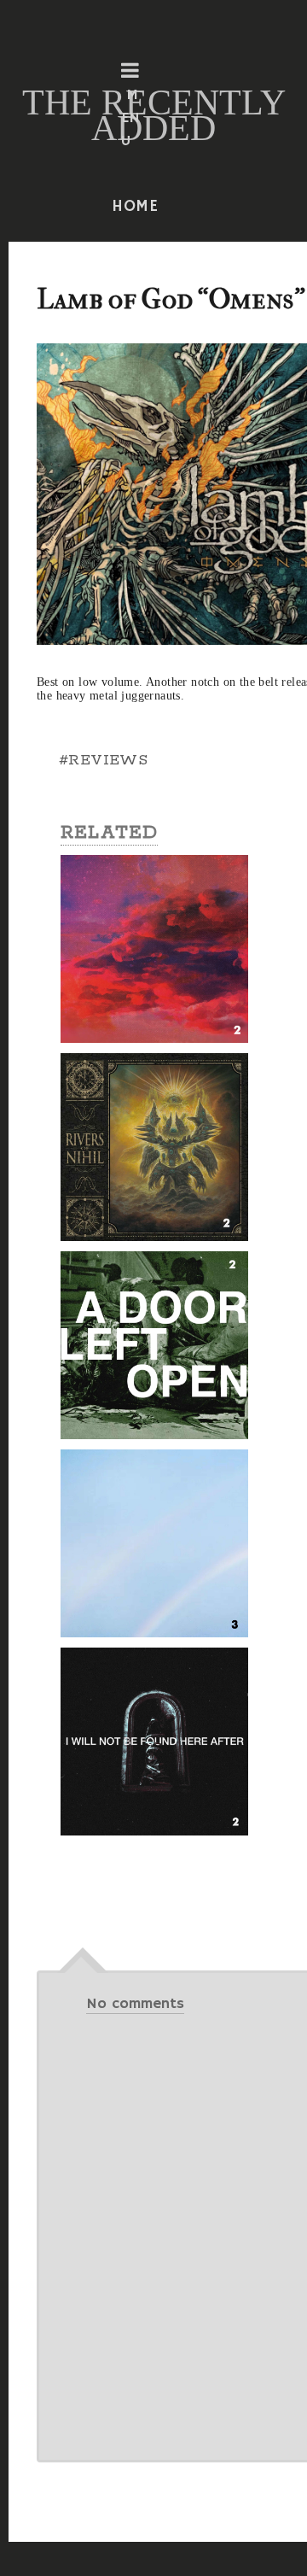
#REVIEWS (103, 760)
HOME (136, 207)
